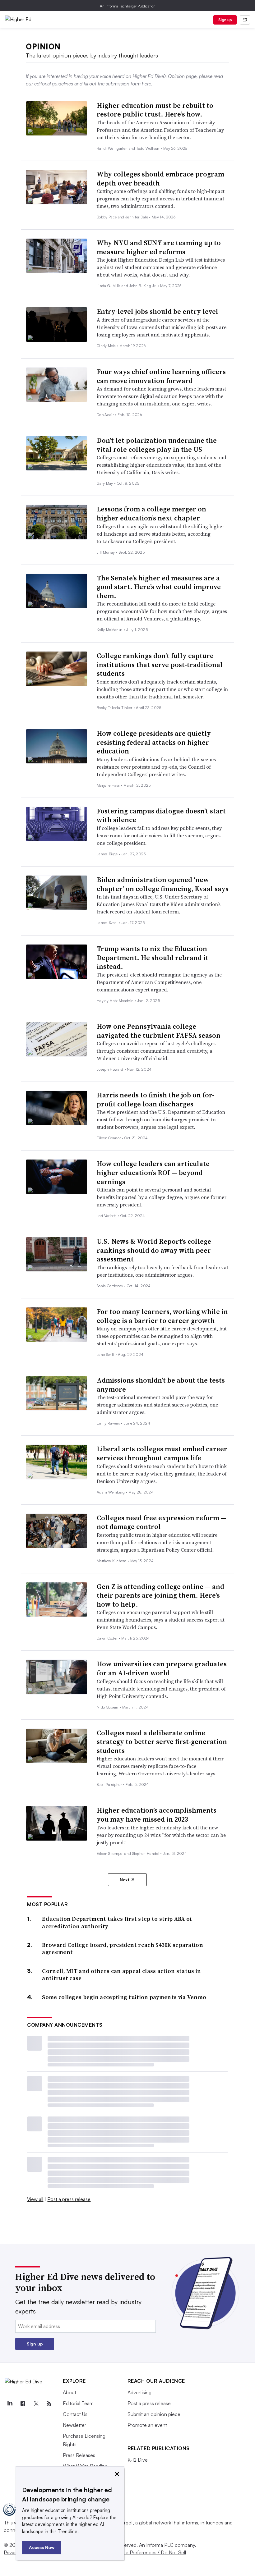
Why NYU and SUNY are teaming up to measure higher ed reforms (159, 247)
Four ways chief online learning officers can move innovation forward (161, 376)
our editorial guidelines (49, 84)
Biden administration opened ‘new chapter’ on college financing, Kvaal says (163, 884)
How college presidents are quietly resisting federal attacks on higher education (154, 742)
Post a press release (69, 2199)
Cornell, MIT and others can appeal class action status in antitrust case (121, 1975)
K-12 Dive (138, 2460)
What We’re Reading (85, 2466)
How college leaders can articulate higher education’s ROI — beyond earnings (153, 1172)
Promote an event (147, 2425)
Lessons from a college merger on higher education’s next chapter (151, 513)
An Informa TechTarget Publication (128, 6)
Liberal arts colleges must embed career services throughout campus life (162, 1453)
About (70, 2392)
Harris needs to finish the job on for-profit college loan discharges (155, 1099)
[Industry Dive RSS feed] (49, 2404)
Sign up (225, 20)
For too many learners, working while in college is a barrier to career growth (162, 1316)
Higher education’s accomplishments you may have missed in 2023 (157, 1815)
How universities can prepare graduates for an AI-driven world (162, 1668)
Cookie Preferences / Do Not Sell (149, 2552)
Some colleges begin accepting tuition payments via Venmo (124, 1997)
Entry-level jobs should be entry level (158, 311)
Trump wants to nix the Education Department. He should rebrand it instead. (153, 957)
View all (35, 2199)
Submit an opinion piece (154, 2414)
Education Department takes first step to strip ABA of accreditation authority (117, 1922)
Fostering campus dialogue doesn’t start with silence (161, 815)
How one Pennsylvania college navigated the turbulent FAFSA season (159, 1031)
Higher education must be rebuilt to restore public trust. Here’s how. (155, 110)
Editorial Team (78, 2403)
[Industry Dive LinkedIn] (10, 2404)
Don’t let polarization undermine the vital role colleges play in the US (157, 445)
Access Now (42, 2547)
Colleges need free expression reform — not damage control (162, 1522)
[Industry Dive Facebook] (23, 2404)
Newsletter (74, 2425)
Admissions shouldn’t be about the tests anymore (161, 1385)
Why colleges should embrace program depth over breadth (160, 178)
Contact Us (75, 2414)
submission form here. (129, 84)
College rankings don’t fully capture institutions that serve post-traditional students (160, 664)
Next (125, 1880)
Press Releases (79, 2455)
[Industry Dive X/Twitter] (36, 2404)
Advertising (139, 2392)
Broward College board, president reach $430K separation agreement (123, 1949)
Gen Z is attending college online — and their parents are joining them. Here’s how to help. (160, 1595)
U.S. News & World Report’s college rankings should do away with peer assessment (154, 1250)
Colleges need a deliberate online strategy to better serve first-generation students (162, 1742)
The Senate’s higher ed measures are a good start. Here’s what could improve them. (159, 587)
